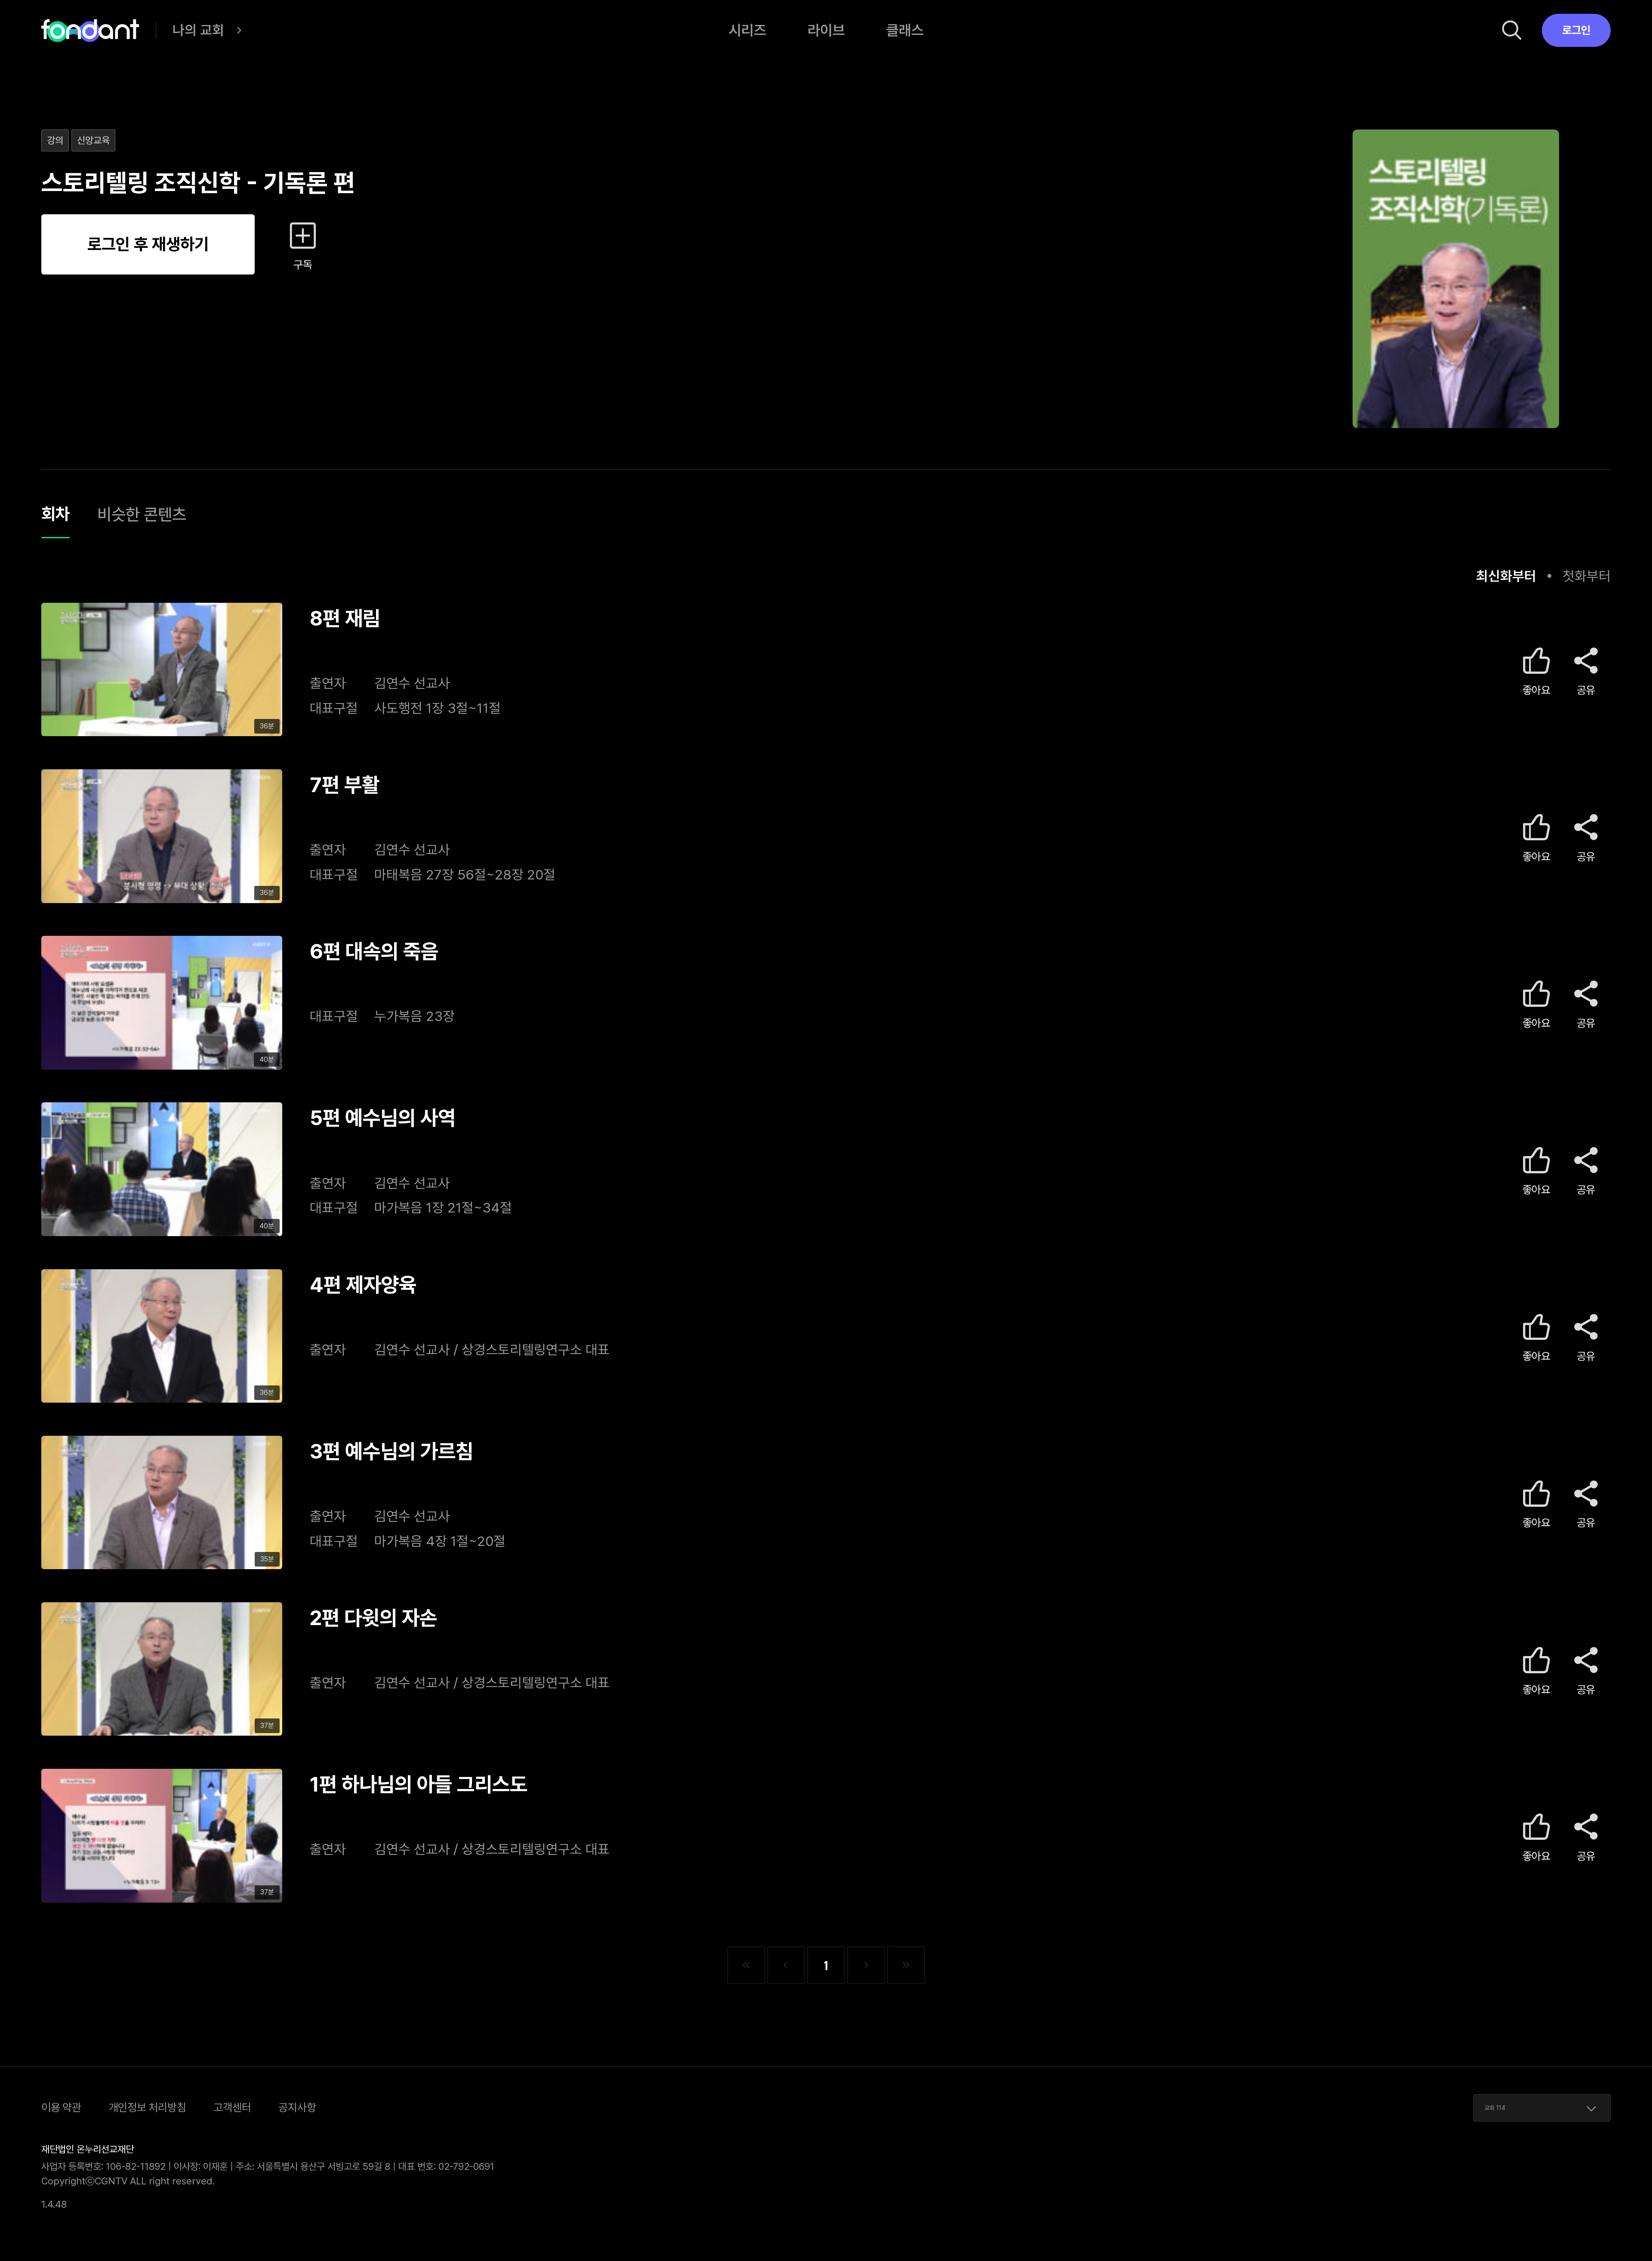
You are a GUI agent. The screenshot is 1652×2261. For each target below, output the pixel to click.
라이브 (826, 30)
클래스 (905, 30)
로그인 (1576, 30)
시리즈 (747, 30)
